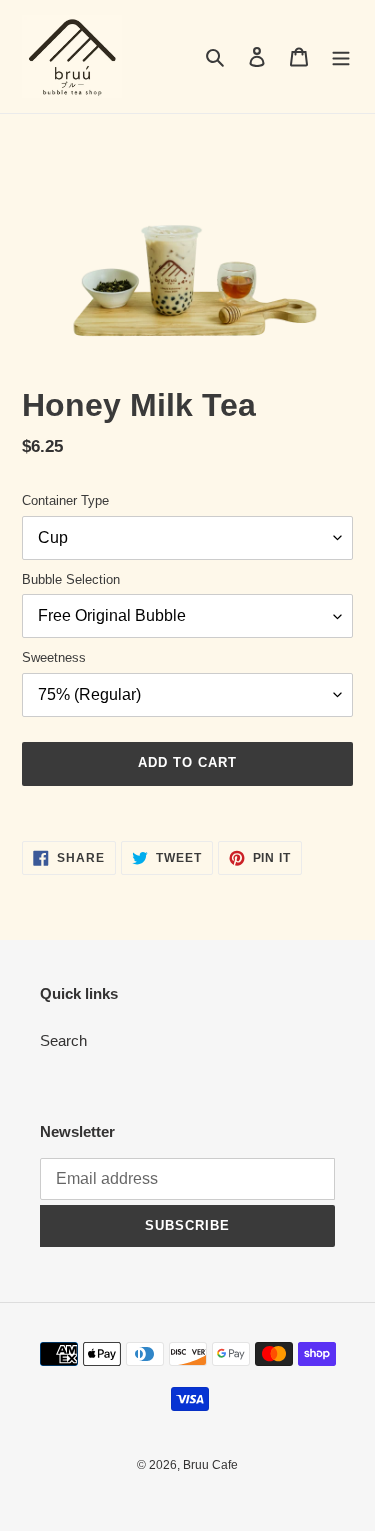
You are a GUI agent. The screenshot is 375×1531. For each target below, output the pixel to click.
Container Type (65, 500)
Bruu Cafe (210, 1465)
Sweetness (54, 657)
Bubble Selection (71, 579)
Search (63, 1040)
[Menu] (341, 56)
